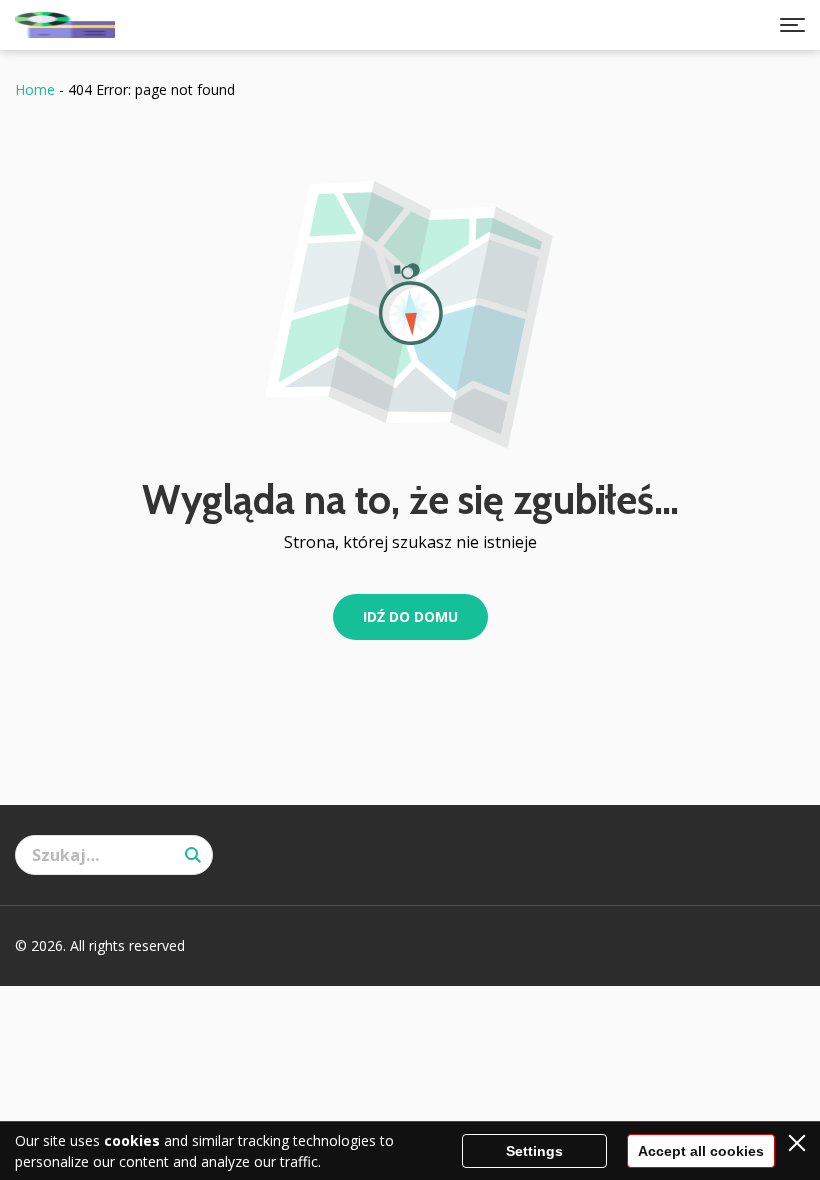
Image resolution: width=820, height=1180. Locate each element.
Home (35, 89)
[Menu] (792, 25)
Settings (534, 1151)
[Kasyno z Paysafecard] (65, 25)
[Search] (193, 855)
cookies (132, 1140)
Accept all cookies (701, 1151)
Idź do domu (410, 616)
